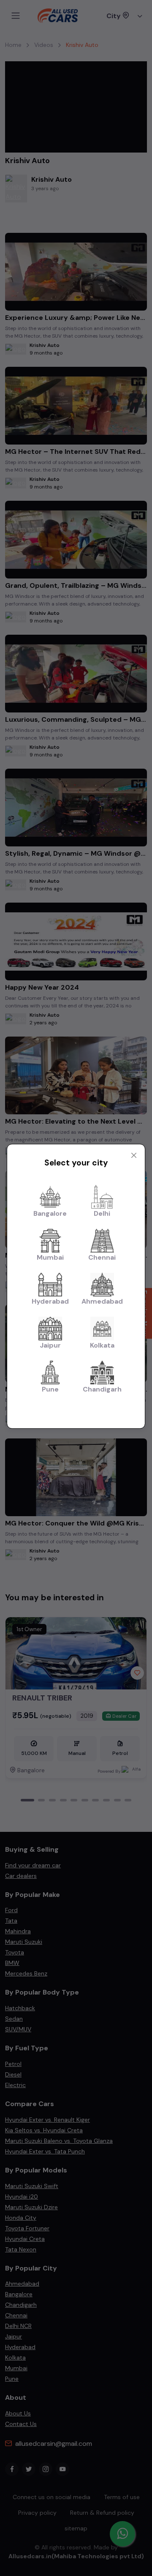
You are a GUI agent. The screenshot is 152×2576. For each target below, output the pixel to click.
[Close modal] (134, 1155)
